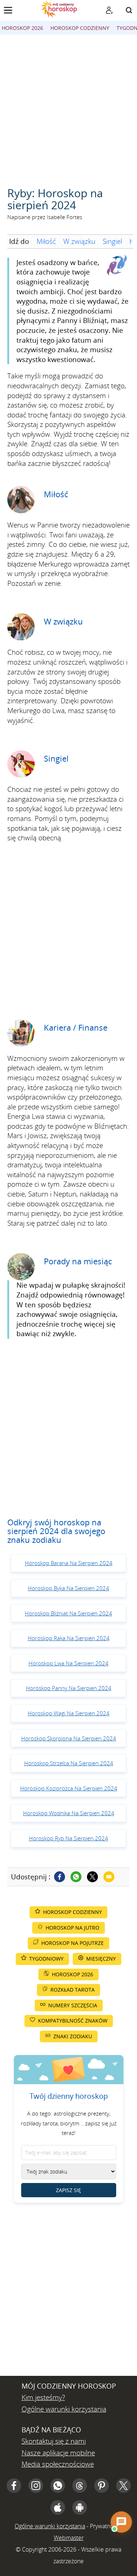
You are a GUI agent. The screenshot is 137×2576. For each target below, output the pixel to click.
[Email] (109, 1877)
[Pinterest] (102, 2486)
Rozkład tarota (73, 1990)
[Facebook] (60, 1877)
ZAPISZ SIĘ (68, 2190)
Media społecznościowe (58, 2464)
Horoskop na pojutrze (73, 1943)
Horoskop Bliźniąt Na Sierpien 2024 (68, 1613)
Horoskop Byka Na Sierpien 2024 (68, 1588)
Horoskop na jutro (73, 1928)
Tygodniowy (46, 1959)
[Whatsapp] (76, 1877)
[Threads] (80, 2486)
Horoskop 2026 (22, 28)
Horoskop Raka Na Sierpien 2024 (69, 1638)
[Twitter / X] (92, 1877)
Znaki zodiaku (73, 2036)
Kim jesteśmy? (43, 2397)
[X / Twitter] (123, 2486)
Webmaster (69, 2538)
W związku (79, 241)
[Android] (80, 2507)
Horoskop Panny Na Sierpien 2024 (69, 1688)
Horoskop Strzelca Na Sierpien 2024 (69, 1763)
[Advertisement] (68, 107)
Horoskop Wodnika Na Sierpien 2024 (69, 1813)
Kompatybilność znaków (73, 2021)
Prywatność (104, 2526)
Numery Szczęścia (73, 2005)
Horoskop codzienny (80, 28)
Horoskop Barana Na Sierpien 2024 (69, 1563)
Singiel (112, 241)
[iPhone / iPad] (58, 2507)
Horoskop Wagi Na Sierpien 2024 (69, 1713)
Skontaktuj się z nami (54, 2441)
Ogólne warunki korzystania (64, 2409)
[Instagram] (36, 2486)
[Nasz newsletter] (109, 10)
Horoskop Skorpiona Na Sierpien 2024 (69, 1738)
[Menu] (8, 10)
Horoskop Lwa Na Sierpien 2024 (68, 1663)
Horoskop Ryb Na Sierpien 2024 (68, 1838)
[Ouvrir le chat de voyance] (121, 2522)
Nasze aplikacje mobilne (58, 2453)
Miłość (46, 241)
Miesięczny (101, 1959)
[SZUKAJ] (129, 10)
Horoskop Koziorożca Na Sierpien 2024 (69, 1788)
